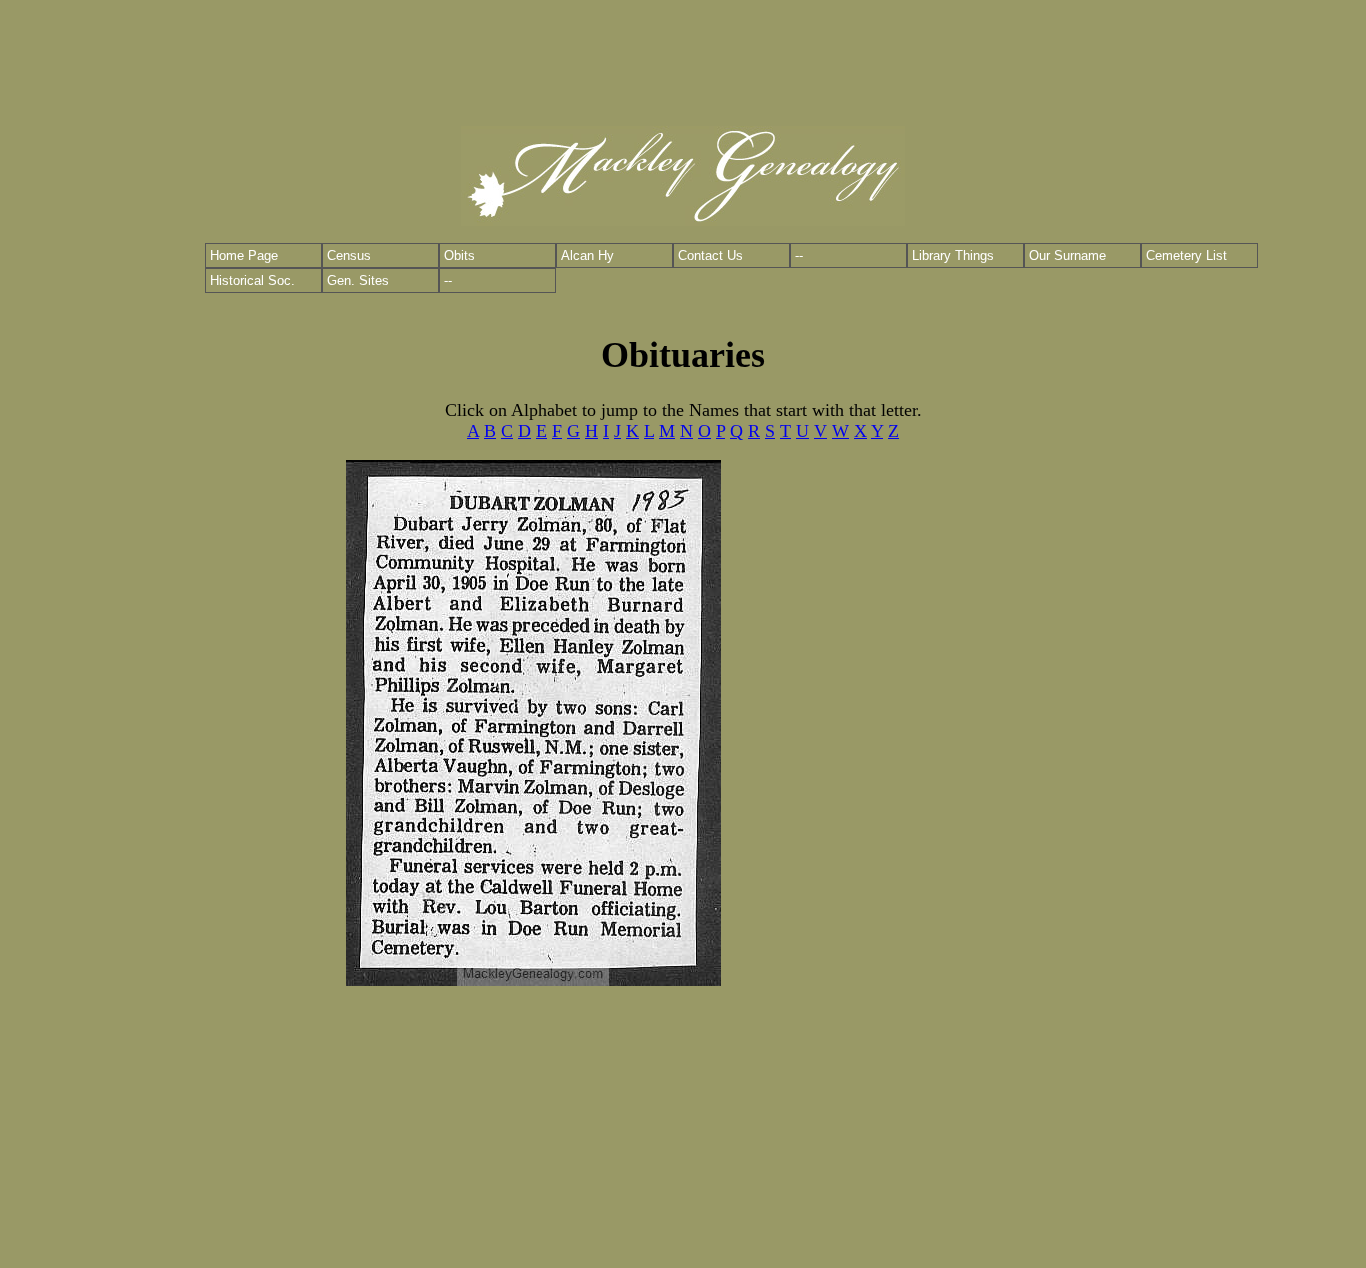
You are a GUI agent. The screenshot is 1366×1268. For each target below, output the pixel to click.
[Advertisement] (683, 55)
